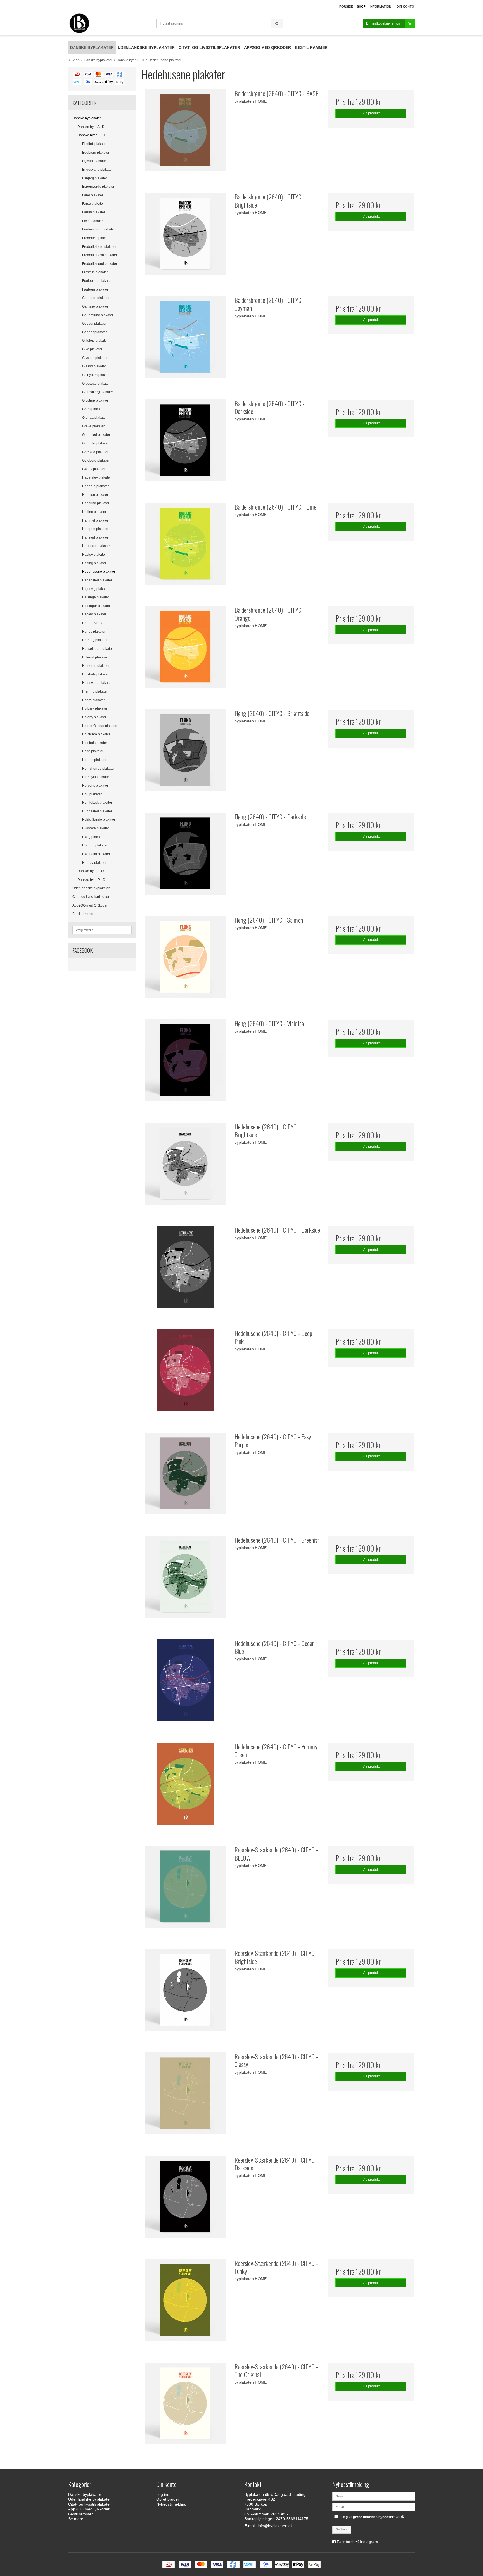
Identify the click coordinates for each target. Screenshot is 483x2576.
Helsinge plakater (96, 597)
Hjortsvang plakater (97, 683)
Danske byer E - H (91, 135)
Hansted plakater (95, 537)
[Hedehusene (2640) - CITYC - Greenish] (185, 1580)
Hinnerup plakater (96, 666)
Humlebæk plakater (97, 803)
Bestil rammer (83, 914)
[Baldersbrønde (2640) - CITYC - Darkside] (185, 443)
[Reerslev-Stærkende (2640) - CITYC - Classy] (185, 2096)
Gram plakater (93, 409)
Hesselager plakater (98, 649)
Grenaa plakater (94, 418)
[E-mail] (374, 2506)
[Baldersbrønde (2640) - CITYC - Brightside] (185, 236)
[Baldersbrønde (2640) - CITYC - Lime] (185, 546)
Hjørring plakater (95, 691)
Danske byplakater (87, 118)
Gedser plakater (94, 324)
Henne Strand (93, 623)
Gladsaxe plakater (96, 384)
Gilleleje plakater (95, 341)
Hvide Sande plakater (99, 820)
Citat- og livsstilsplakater (91, 897)
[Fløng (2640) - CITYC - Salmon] (185, 960)
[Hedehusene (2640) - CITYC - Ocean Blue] (185, 1683)
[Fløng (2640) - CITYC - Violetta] (185, 1063)
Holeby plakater (94, 717)
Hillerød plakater (95, 657)
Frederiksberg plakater (99, 247)
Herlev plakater (94, 632)
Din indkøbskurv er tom (384, 23)
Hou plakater (92, 794)
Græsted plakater (95, 452)
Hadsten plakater (95, 495)
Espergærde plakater (98, 187)
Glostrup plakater (95, 401)
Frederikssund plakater (100, 264)
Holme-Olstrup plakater (100, 726)
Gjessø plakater (94, 366)
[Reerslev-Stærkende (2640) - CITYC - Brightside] (185, 1993)
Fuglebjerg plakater (97, 281)
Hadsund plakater (96, 503)
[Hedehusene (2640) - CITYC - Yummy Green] (185, 1786)
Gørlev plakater (94, 469)
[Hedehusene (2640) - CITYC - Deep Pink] (185, 1373)
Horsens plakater (95, 786)
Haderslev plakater (97, 477)
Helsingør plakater (96, 606)
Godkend (342, 2529)
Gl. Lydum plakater (96, 375)
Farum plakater (94, 212)
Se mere (76, 2519)
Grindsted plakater (96, 435)
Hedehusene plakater (99, 572)
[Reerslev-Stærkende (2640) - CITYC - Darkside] (185, 2199)
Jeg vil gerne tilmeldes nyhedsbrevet (374, 2516)
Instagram (369, 2542)
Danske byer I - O (91, 871)
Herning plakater (95, 640)
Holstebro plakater (96, 734)
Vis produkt (371, 113)
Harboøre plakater (96, 546)
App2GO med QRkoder (90, 905)
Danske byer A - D (91, 127)
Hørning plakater (95, 845)
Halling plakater (94, 512)
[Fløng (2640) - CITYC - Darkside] (185, 856)
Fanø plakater (93, 195)
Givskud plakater (95, 358)
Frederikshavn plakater (100, 255)
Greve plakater (93, 426)
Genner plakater (94, 332)
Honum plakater (94, 760)
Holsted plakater (95, 743)
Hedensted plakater (97, 580)
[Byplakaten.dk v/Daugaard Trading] (109, 24)
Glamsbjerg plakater (98, 392)
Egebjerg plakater (96, 153)
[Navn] (374, 2496)
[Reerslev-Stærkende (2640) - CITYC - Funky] (185, 2303)
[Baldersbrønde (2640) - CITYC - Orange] (185, 650)
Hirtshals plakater (95, 674)
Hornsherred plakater (98, 769)
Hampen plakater (95, 529)
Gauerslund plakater (98, 315)
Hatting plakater (94, 563)
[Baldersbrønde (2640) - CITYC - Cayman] (185, 340)
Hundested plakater (97, 811)
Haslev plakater (94, 555)
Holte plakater (93, 751)
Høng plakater (93, 837)
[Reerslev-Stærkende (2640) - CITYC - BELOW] (185, 1889)
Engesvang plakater (97, 170)
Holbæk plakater (95, 708)
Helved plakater (94, 614)
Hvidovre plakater (96, 828)
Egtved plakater (94, 161)
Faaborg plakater (95, 289)
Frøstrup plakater (95, 272)
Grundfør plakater (95, 443)
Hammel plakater (95, 520)
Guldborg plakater (96, 460)
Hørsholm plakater (96, 854)
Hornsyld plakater (96, 777)
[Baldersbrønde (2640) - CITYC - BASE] (185, 133)
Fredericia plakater (96, 238)
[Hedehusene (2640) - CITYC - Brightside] (185, 1166)
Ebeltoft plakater (94, 144)
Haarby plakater (94, 863)
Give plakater (92, 349)
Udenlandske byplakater (91, 888)
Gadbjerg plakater (96, 298)
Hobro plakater (93, 700)
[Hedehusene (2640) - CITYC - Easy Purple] (185, 1476)
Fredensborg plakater (99, 229)
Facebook (346, 2542)
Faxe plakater (93, 221)
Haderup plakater (95, 486)
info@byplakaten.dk (275, 2526)
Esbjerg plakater (95, 178)
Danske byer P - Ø (91, 880)
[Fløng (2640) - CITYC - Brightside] (185, 753)
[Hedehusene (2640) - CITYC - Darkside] (185, 1269)
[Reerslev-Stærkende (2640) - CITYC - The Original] (185, 2406)
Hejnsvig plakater (95, 589)
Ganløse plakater (95, 306)
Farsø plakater (93, 204)
